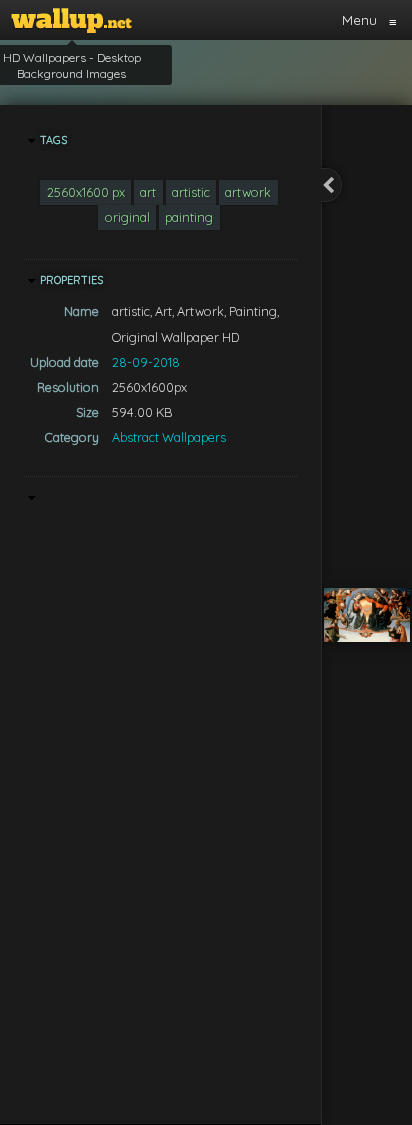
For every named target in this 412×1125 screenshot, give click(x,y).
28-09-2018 (146, 362)
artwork (248, 192)
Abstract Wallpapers (169, 437)
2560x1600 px (86, 192)
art (148, 192)
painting (189, 217)
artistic (191, 192)
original (127, 217)
